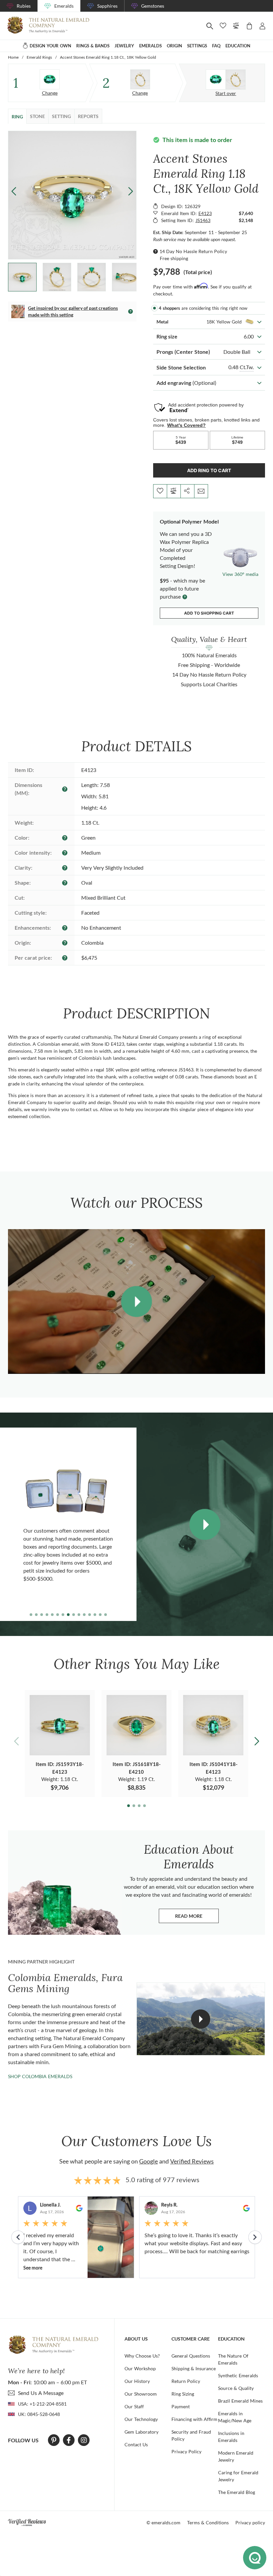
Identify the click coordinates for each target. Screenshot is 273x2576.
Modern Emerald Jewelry (236, 2456)
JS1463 (203, 220)
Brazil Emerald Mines (240, 2401)
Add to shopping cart (209, 613)
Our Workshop (140, 2368)
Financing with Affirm (194, 2419)
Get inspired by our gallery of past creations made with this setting (73, 311)
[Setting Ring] (140, 79)
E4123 (205, 213)
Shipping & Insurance (194, 2368)
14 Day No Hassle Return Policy (193, 251)
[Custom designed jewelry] (226, 80)
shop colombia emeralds (40, 2076)
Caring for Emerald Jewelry (238, 2476)
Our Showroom (141, 2394)
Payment (181, 2406)
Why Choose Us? (142, 2356)
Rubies (24, 6)
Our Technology (141, 2419)
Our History (137, 2381)
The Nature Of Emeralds (233, 2359)
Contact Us (136, 2444)
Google (148, 2161)
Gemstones (153, 6)
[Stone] (50, 79)
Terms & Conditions (208, 2522)
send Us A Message (41, 2393)
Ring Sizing (183, 2394)
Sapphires (107, 6)
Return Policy (186, 2381)
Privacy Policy (186, 2451)
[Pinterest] (54, 2440)
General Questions (191, 2356)
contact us (87, 1109)
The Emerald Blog (237, 2492)
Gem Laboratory (141, 2432)
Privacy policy (250, 2522)
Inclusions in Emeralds (231, 2437)
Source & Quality (236, 2388)
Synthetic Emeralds (238, 2375)
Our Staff (134, 2406)
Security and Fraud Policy (191, 2435)
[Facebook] (69, 2440)
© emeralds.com (163, 2522)
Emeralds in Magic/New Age (235, 2417)
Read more (197, 1918)
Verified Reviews (192, 2161)
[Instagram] (84, 2440)
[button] (131, 191)
